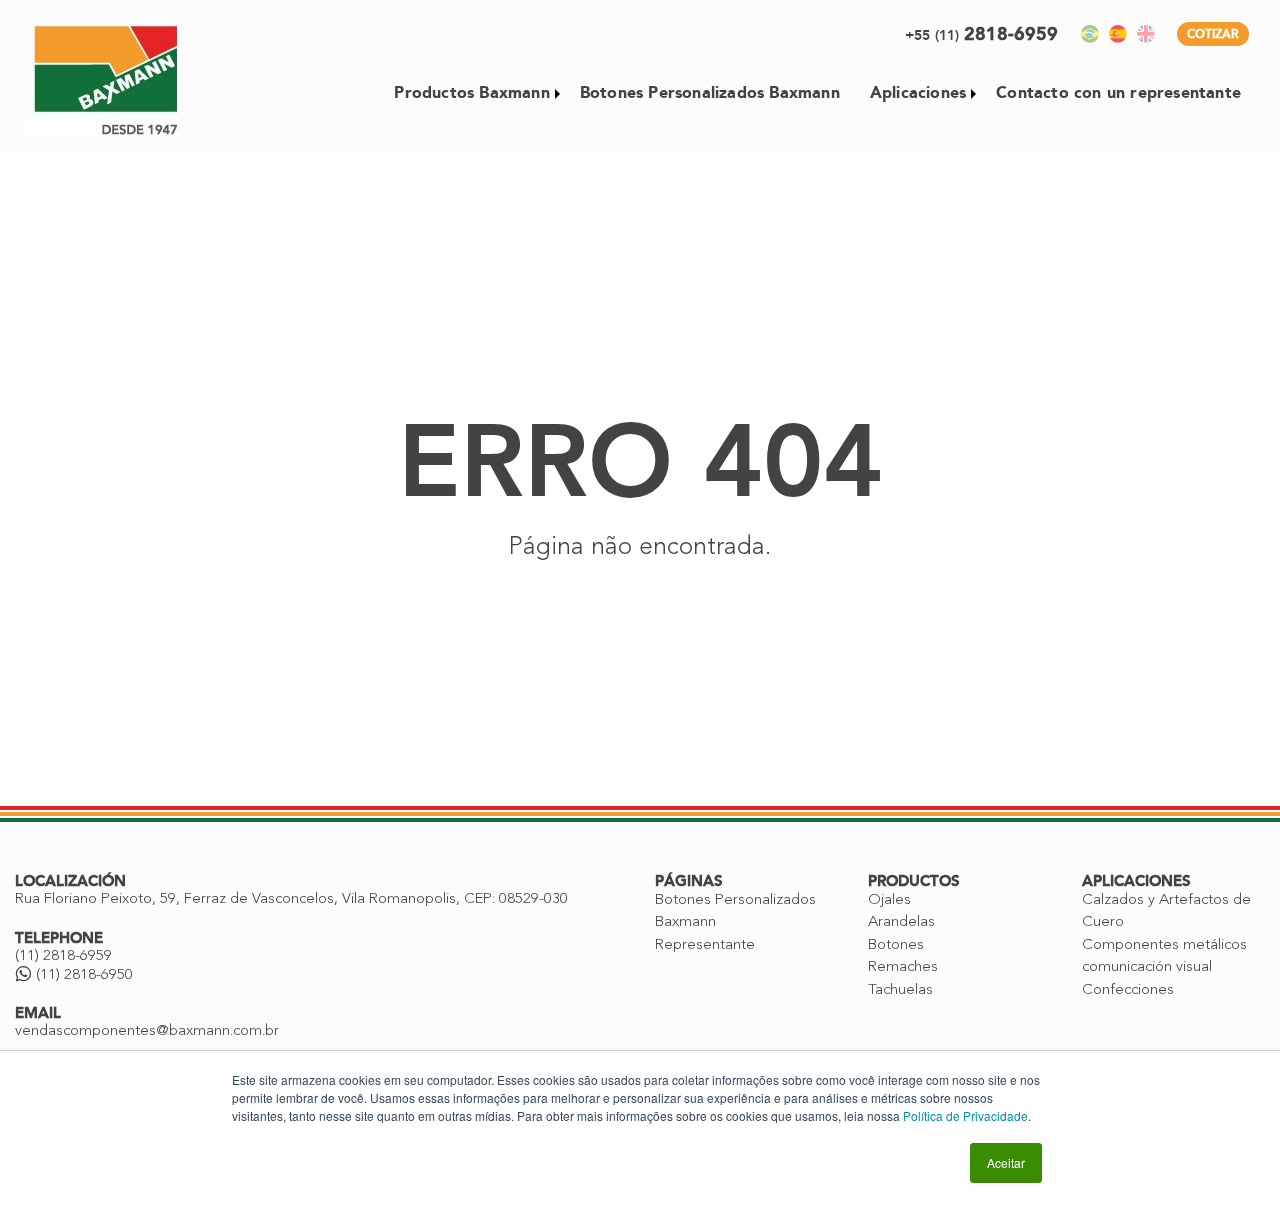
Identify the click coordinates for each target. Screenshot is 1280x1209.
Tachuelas (900, 990)
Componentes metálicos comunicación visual (1164, 957)
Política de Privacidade (965, 1115)
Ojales (889, 900)
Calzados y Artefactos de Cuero (1166, 912)
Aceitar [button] (1006, 1162)
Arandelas (901, 922)
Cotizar (1213, 34)
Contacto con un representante (1118, 92)
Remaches (903, 967)
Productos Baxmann (471, 92)
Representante (705, 945)
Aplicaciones (918, 92)
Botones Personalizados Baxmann (710, 92)
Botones (896, 945)
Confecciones (1128, 990)
